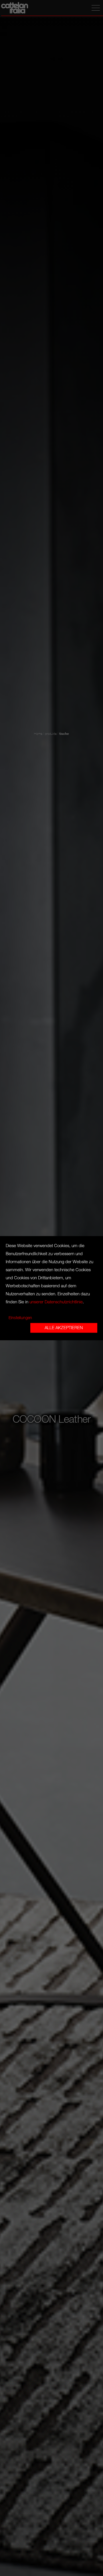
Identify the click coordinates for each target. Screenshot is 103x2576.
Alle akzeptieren (64, 1328)
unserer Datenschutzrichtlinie (56, 1302)
